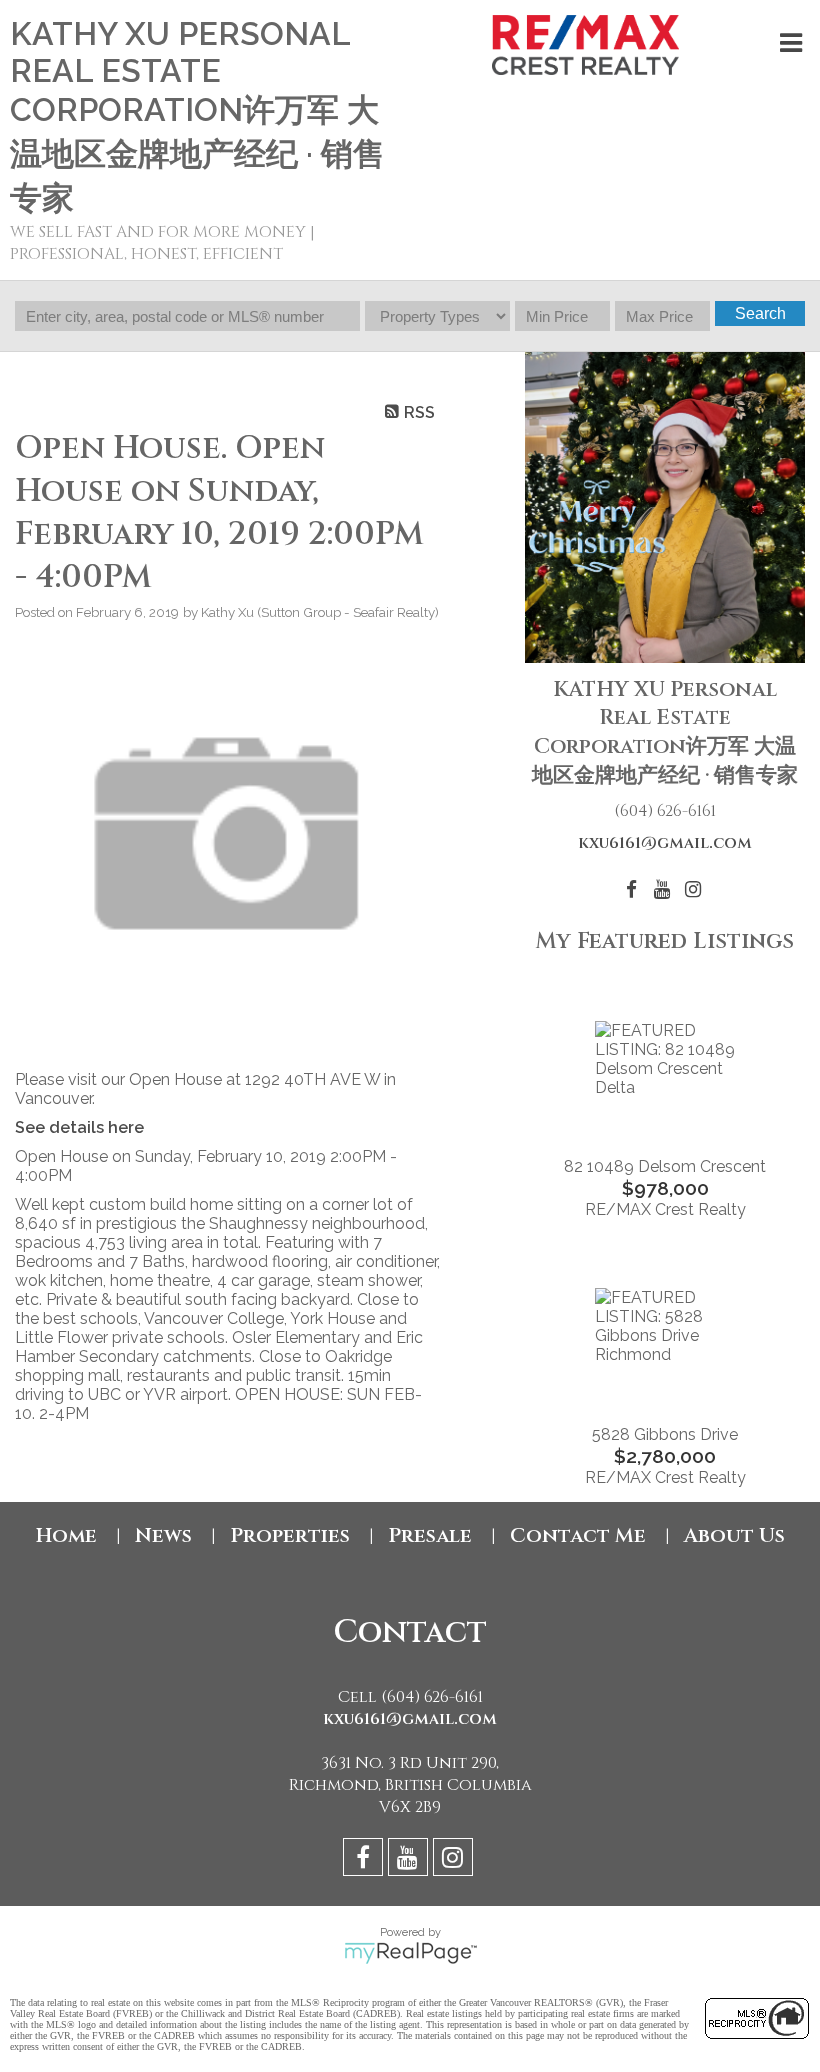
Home (66, 1535)
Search (760, 313)
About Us (734, 1535)
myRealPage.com (410, 1953)
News (163, 1535)
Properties (290, 1535)
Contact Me (578, 1535)
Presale (430, 1535)
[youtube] (410, 1860)
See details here (79, 1127)
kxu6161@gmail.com (665, 843)
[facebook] (365, 1860)
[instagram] (455, 1860)
